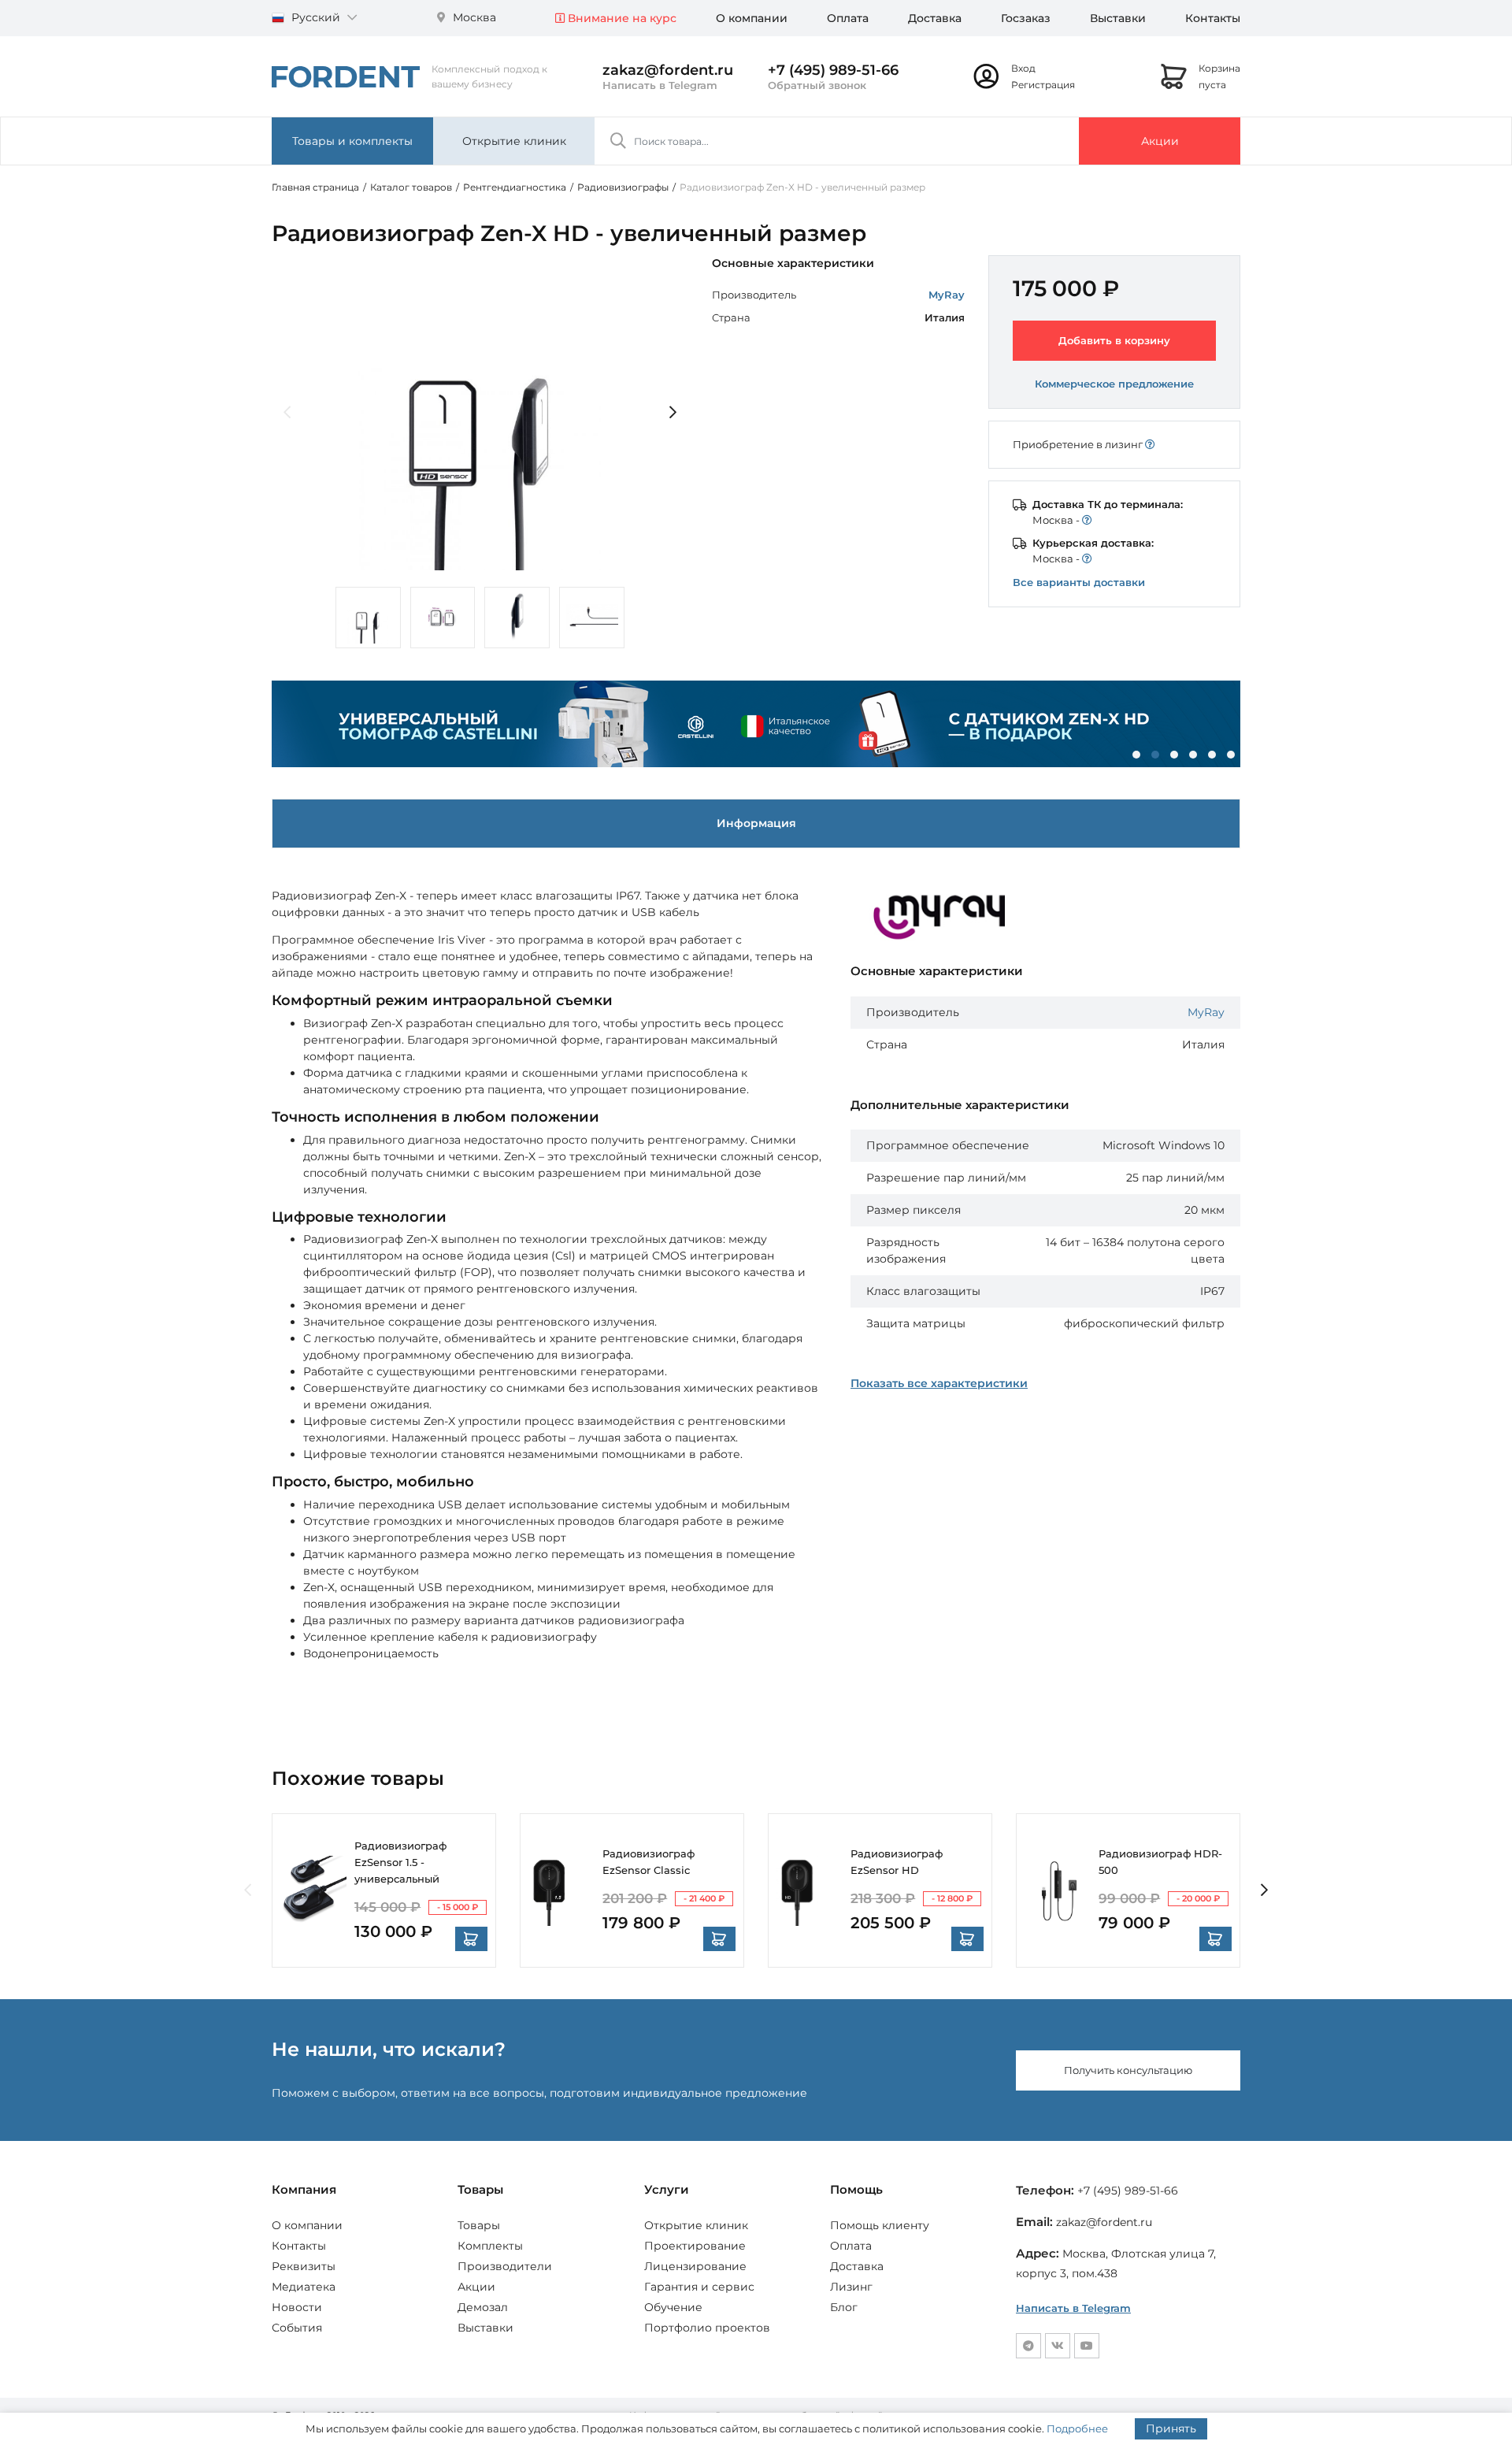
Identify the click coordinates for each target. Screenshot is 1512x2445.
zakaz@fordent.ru (668, 70)
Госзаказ (1026, 18)
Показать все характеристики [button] (939, 1383)
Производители (505, 2266)
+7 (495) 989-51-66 (833, 70)
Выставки (1118, 18)
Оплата (848, 18)
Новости (297, 2307)
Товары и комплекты (352, 141)
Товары (479, 2225)
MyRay (947, 295)
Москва (473, 17)
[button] (1136, 755)
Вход (1023, 68)
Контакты (1213, 18)
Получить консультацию (1128, 2070)
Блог (844, 2307)
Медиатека (304, 2287)
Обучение (673, 2307)
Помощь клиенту (880, 2225)
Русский (316, 17)
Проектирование (695, 2246)
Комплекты (490, 2246)
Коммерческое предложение (1114, 384)
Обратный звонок (817, 85)
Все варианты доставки (1079, 582)
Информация (756, 823)
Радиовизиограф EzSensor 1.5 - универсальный (400, 1862)
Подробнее (1077, 2428)
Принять (1171, 2428)
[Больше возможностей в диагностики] (756, 724)
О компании (752, 18)
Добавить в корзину (1114, 340)
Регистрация (1043, 85)
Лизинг (851, 2287)
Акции (1160, 141)
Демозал (483, 2307)
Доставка (935, 18)
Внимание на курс (621, 18)
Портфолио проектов (707, 2328)
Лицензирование (695, 2266)
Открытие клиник (514, 141)
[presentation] (287, 413)
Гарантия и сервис (699, 2287)
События (297, 2328)
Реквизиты (304, 2266)
